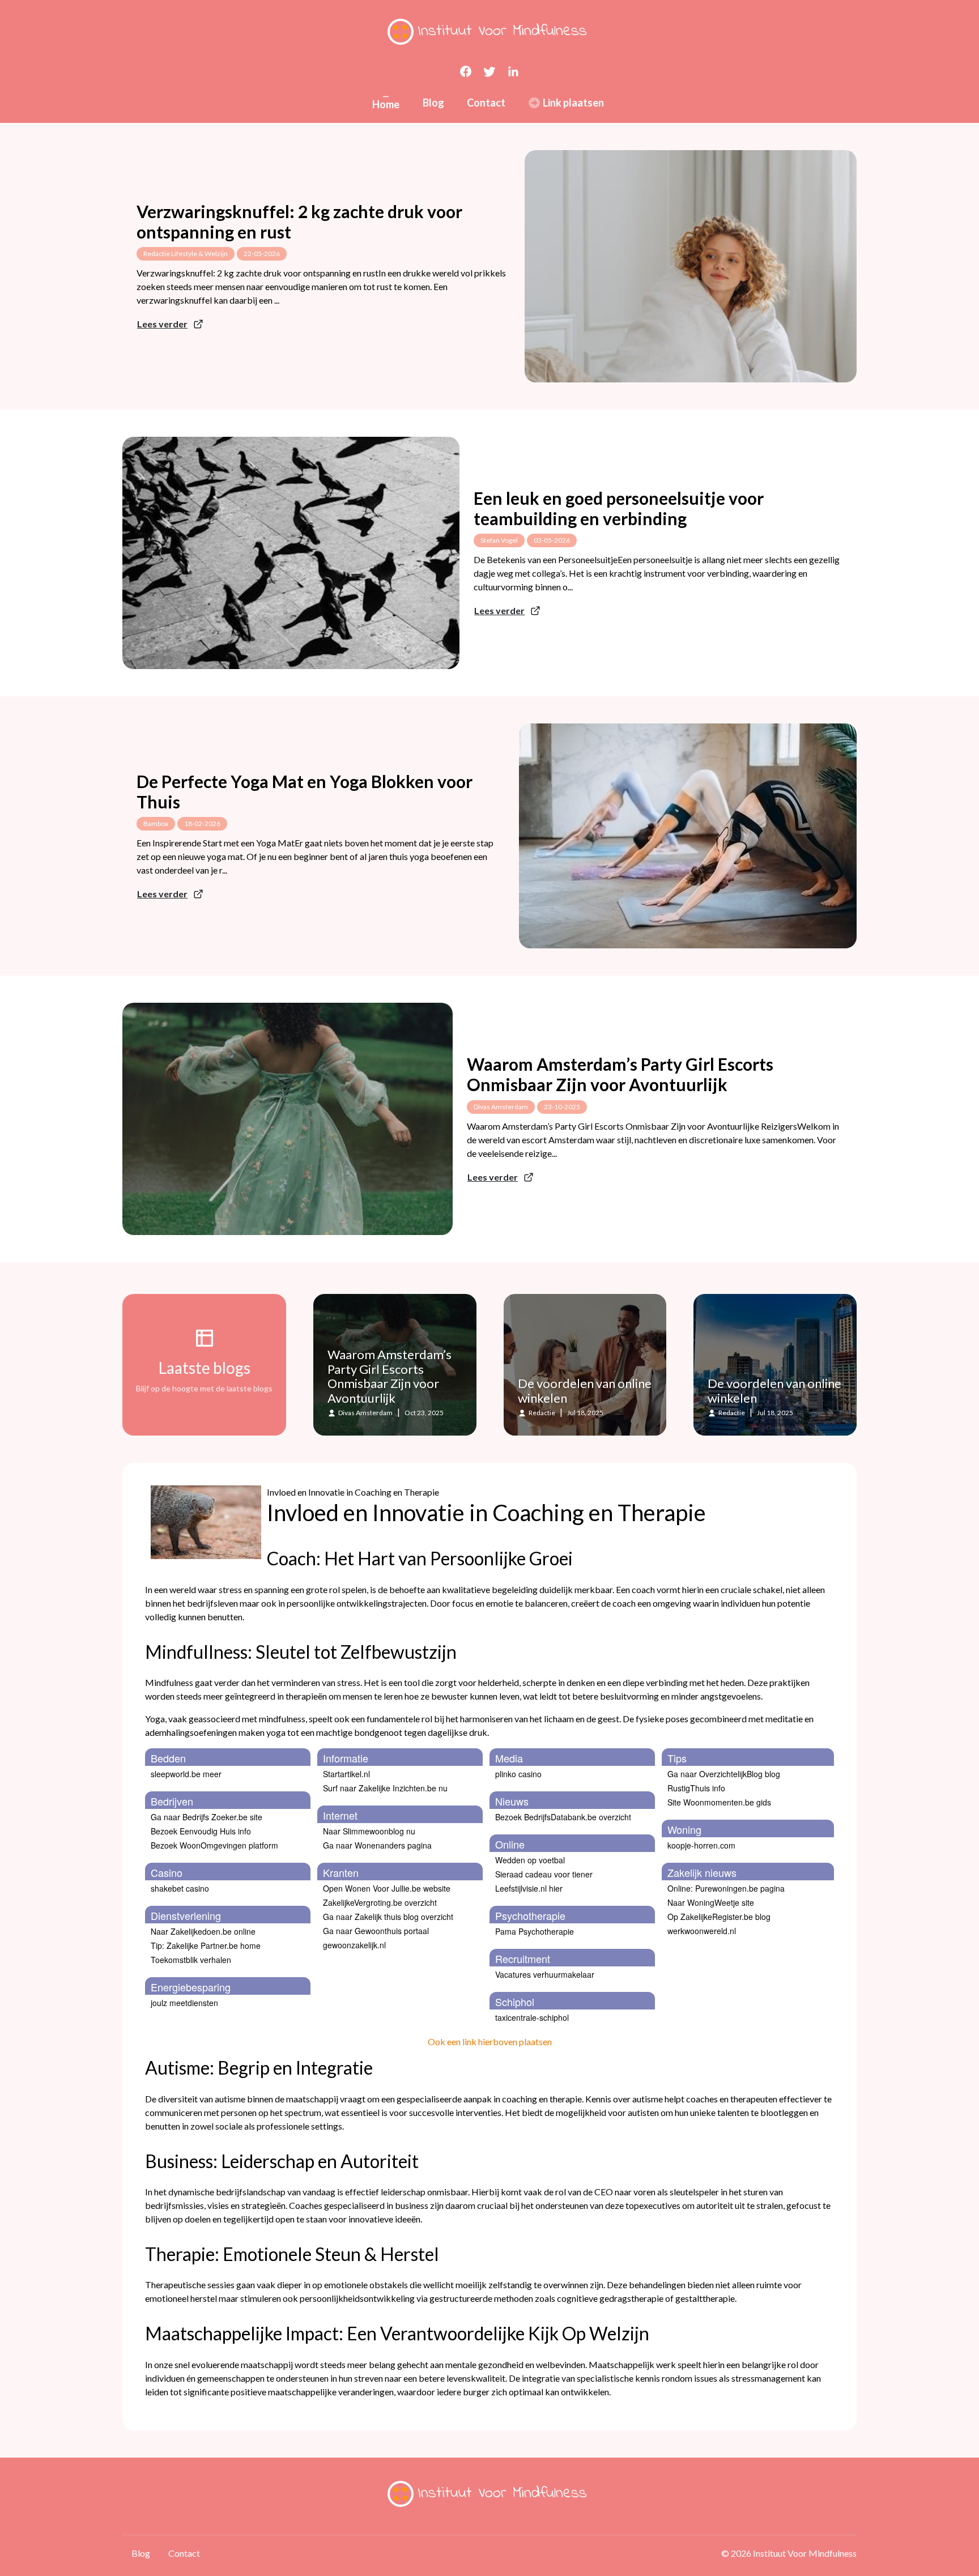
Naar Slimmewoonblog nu (369, 1831)
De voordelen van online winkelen (585, 1391)
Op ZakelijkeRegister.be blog (719, 1917)
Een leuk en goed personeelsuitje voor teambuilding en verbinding (619, 508)
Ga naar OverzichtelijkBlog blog (724, 1774)
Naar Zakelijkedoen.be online (203, 1931)
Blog (433, 103)
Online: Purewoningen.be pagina (726, 1888)
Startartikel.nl (346, 1774)
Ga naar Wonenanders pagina (377, 1845)
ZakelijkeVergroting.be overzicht (380, 1902)
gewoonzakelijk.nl (354, 1945)
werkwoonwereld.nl (702, 1931)
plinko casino (518, 1774)
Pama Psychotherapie (535, 1931)
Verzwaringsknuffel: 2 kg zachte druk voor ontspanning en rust (299, 222)
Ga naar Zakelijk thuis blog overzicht (388, 1917)
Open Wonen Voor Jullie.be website (387, 1888)
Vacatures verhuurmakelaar (545, 1974)
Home (386, 104)
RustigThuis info (696, 1788)
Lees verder (162, 324)
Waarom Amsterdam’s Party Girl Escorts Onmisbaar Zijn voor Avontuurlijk (620, 1074)
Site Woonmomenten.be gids (719, 1802)
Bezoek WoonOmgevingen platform (214, 1845)
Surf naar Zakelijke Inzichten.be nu (385, 1788)
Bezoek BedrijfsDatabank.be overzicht (563, 1817)
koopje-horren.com (701, 1845)
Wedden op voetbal (530, 1860)
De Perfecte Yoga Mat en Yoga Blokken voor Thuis (305, 791)
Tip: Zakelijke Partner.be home (206, 1945)
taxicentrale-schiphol (532, 2017)
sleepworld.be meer (186, 1774)
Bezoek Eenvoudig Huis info (201, 1831)
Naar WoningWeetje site (711, 1902)
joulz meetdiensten (184, 2003)
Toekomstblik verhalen (191, 1960)
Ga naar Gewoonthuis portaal (376, 1931)
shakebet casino (180, 1888)
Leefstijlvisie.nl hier (529, 1888)
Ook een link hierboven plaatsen (490, 2041)
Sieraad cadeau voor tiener (544, 1874)
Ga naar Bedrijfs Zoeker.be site (207, 1817)
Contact (486, 103)
